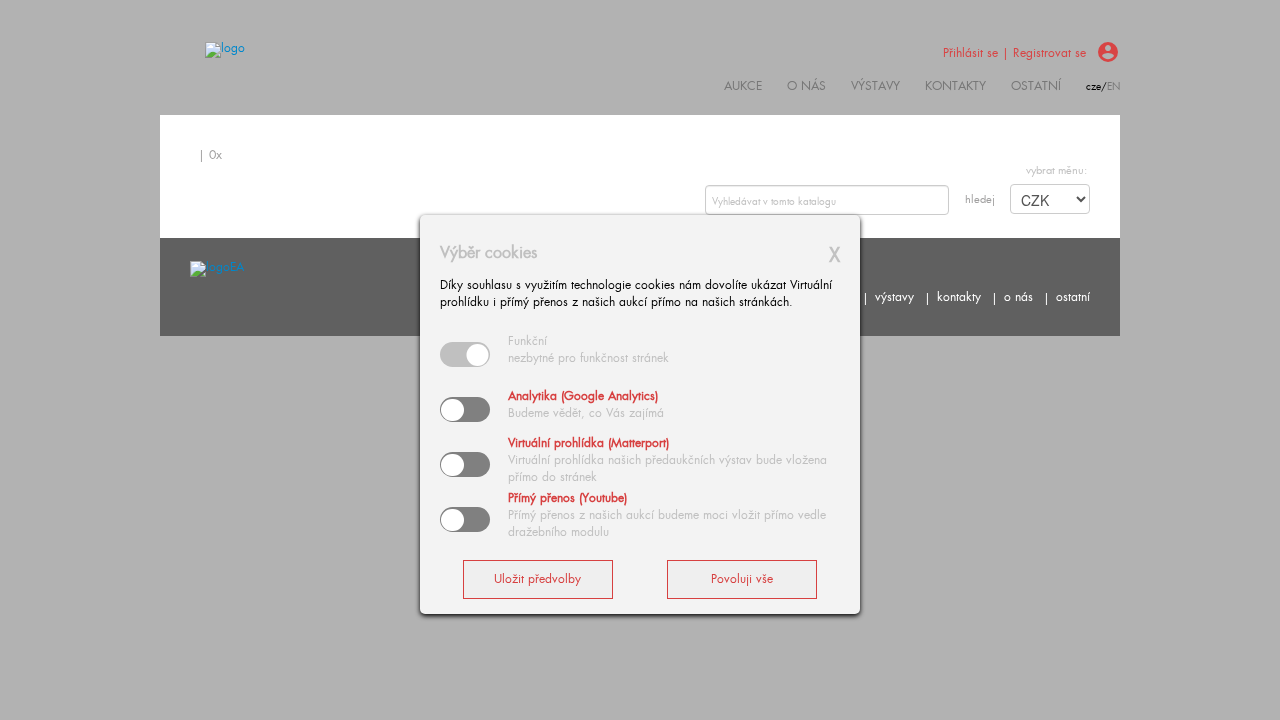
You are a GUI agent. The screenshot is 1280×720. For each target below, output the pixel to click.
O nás (806, 86)
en (1113, 86)
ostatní (1036, 86)
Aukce (743, 86)
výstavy (875, 86)
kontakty (955, 86)
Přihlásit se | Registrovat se (1014, 53)
